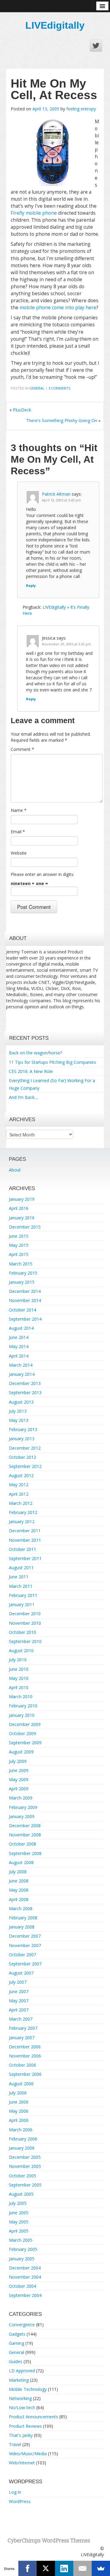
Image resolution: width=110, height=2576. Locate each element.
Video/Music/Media (28, 2454)
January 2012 (22, 1521)
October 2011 (22, 1549)
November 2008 (25, 1835)
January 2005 (22, 2259)
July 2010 (18, 1660)
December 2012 (25, 1448)
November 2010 (25, 1623)
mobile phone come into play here (58, 308)
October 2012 (22, 1457)
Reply (31, 585)
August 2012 (21, 1475)
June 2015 (19, 1236)
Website (19, 853)
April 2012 (19, 1494)
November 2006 (25, 2056)
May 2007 (19, 2001)
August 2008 (21, 1862)
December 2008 (25, 1826)
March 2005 (21, 2240)
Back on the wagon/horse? (35, 1053)
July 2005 (18, 2203)
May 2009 (19, 1780)
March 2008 (21, 1909)
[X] (46, 2568)
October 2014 (22, 1310)
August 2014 (21, 1328)
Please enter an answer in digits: (42, 874)
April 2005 (19, 2231)
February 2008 (23, 1918)
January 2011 (22, 1604)
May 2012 (19, 1485)
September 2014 (25, 1319)
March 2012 (21, 1503)
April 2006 (19, 2120)
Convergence (22, 2325)
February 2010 (23, 1706)
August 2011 (21, 1568)
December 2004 (25, 2268)
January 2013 (22, 1439)
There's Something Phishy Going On (62, 420)
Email (18, 832)
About (15, 1170)
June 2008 (19, 1881)
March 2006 (21, 2130)
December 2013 (25, 1383)
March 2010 (21, 1697)
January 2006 (22, 2148)
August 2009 (21, 1752)
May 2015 (19, 1245)
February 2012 (23, 1512)
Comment (22, 749)
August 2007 (21, 1973)
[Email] (82, 2568)
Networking (20, 2398)
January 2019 (22, 1199)
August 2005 (21, 2194)
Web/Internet (22, 2463)
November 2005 (25, 2166)
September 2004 (25, 2295)
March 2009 (21, 1798)
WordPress (20, 2501)
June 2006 (19, 2102)
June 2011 (19, 1577)
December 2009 (25, 1724)
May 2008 (19, 1890)
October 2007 (22, 1955)
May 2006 (19, 2111)
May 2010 (19, 1678)
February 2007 (23, 2028)
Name (19, 810)
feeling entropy (81, 109)
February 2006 (23, 2139)
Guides (16, 2361)
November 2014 (25, 1300)
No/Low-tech (22, 2407)
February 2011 (23, 1595)
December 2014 (25, 1291)
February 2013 (23, 1429)
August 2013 (21, 1402)
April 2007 (19, 2010)
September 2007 (25, 1964)
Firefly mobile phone (34, 213)
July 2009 (18, 1761)
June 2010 (19, 1669)
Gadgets (17, 2334)
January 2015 (22, 1282)
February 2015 (23, 1273)
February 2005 (23, 2249)
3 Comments (59, 388)
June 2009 (19, 1770)
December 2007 (25, 1936)
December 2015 (25, 1227)
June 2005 (19, 2213)
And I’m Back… (23, 1097)
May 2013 (19, 1420)
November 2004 (25, 2277)
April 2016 (19, 1208)
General (37, 388)
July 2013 (18, 1411)
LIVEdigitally (55, 25)
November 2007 (25, 1945)
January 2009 (22, 1816)
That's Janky (21, 2435)
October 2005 (22, 2176)
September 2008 (25, 1853)
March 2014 (21, 1365)
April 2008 (19, 1899)
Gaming (16, 2343)
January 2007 (22, 2038)
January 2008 (22, 1927)
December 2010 (25, 1614)
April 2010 (19, 1687)
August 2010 (21, 1650)
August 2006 (21, 2084)
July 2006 (18, 2093)
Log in (15, 2492)
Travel (15, 2444)
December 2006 (25, 2047)
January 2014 (22, 1374)
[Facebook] (28, 2568)
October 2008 (22, 1844)
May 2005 (19, 2222)
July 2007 (18, 1982)
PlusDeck (22, 410)
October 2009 (22, 1733)
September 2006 (25, 2074)
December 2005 (25, 2157)
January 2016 (22, 1218)
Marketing (19, 2380)
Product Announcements (33, 2417)
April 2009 (19, 1789)
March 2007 (21, 2019)
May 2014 (19, 1346)
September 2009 (25, 1743)
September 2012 (25, 1466)
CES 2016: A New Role (31, 1071)
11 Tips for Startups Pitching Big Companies (52, 1062)
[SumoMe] (101, 2568)
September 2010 (25, 1641)
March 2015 (21, 1264)
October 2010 (22, 1632)
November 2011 (25, 1540)
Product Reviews (25, 2426)
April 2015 (19, 1254)
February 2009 (23, 1807)
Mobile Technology (28, 2389)
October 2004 (22, 2286)
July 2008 (18, 1872)
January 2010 (22, 1715)
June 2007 (19, 1991)
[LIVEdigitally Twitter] (96, 46)
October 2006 (22, 2065)
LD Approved (22, 2371)
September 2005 (25, 2185)
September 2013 (25, 1392)
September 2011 (25, 1558)
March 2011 (21, 1586)
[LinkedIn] (64, 2568)
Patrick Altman (56, 494)
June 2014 (19, 1337)
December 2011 (25, 1531)
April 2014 (19, 1356)
